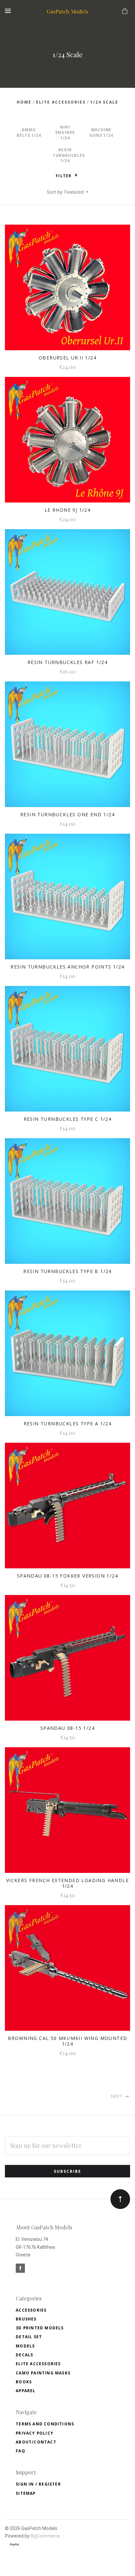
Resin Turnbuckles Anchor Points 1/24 (67, 967)
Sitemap (26, 2493)
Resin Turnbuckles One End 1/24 (67, 814)
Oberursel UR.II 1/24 (67, 358)
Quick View (67, 292)
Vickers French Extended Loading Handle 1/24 (67, 1883)
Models (25, 2346)
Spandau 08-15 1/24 (67, 1728)
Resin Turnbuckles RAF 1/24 (67, 662)
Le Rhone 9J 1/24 (67, 510)
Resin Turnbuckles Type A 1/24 (68, 1423)
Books (24, 2382)
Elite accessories (38, 2364)
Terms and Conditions (45, 2424)
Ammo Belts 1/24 (29, 133)
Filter (64, 176)
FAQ (20, 2451)
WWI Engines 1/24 (65, 133)
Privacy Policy (35, 2433)
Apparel (26, 2391)
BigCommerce (45, 2536)
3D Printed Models (40, 2328)
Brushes (26, 2319)
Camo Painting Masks (43, 2373)
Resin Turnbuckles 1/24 (69, 155)
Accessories (31, 2310)
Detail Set (29, 2337)
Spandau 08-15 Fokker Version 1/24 (67, 1576)
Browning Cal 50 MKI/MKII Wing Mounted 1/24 (68, 2041)
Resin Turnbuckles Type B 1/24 (67, 1271)
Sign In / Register (38, 2484)
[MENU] (9, 11)
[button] (76, 175)
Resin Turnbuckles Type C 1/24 (68, 1119)
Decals (24, 2355)
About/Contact (36, 2442)
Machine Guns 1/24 (101, 133)
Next (117, 2096)
